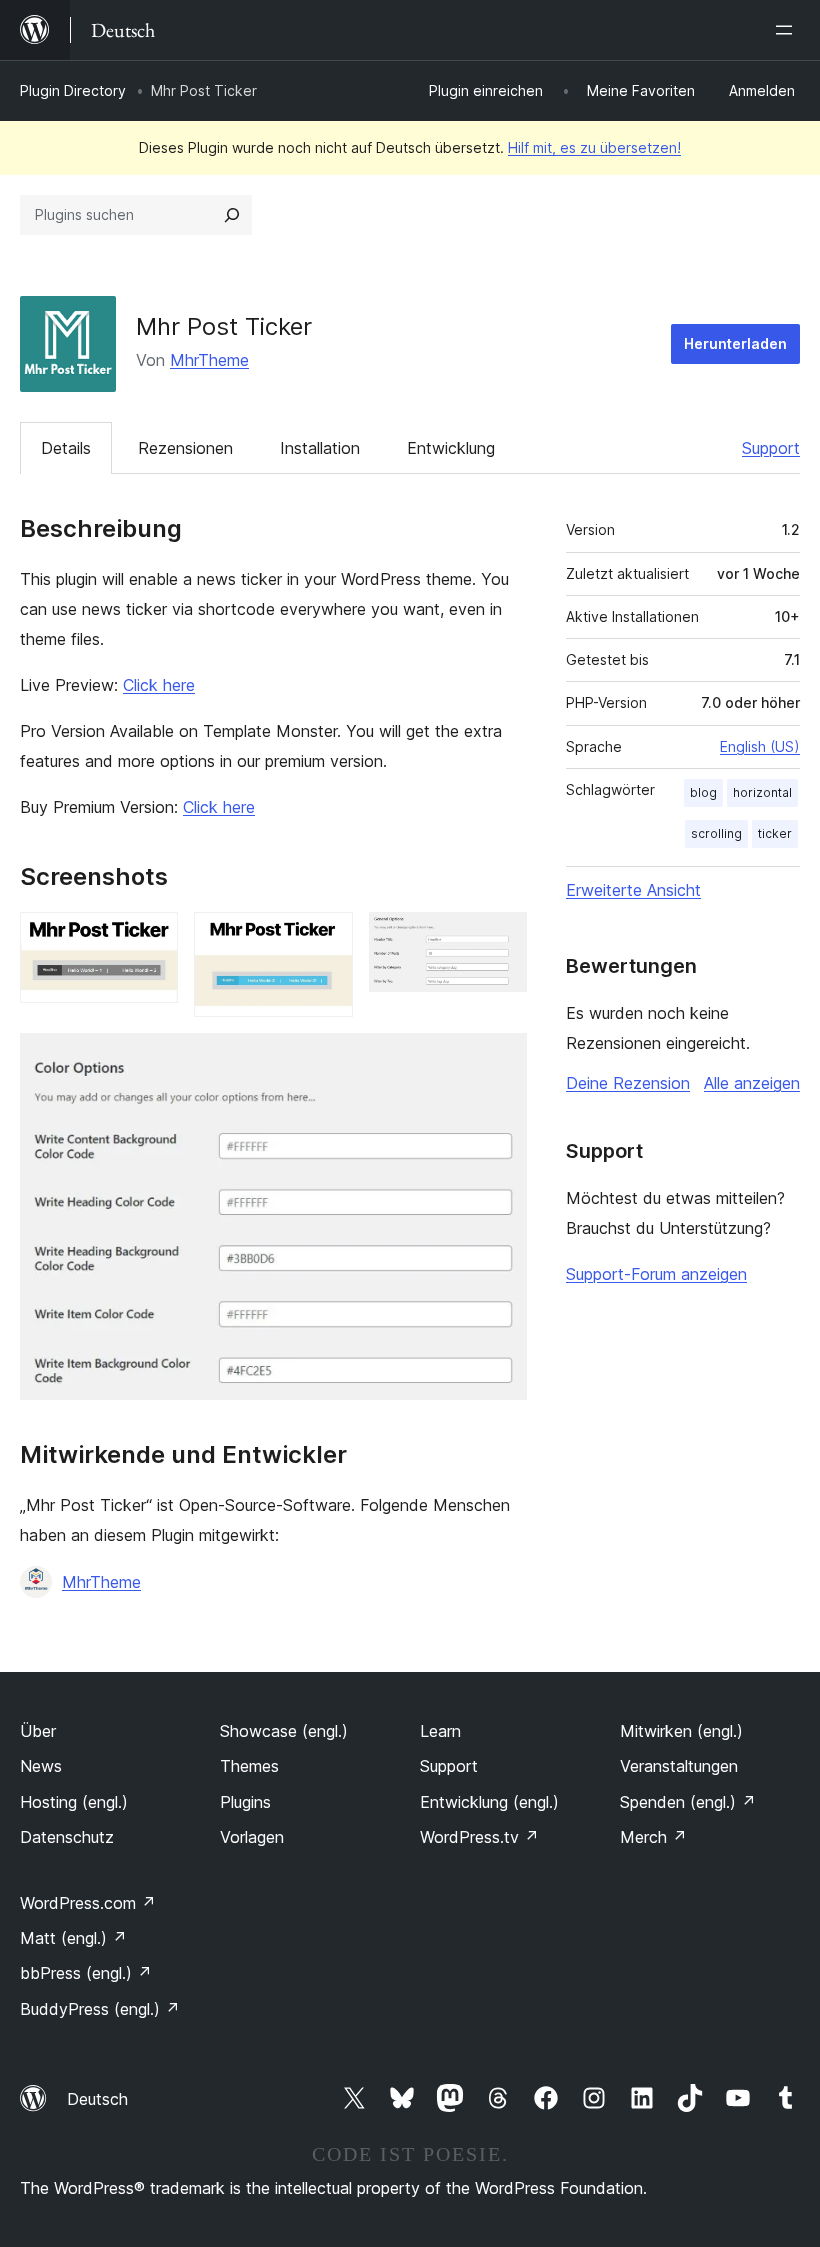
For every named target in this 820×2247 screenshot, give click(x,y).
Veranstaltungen (679, 1766)
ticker (775, 833)
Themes (249, 1766)
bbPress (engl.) (86, 1973)
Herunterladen (735, 343)
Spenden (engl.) (688, 1802)
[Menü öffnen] (788, 30)
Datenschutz (67, 1837)
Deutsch (97, 2099)
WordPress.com (88, 1903)
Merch (653, 1837)
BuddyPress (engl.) (100, 2009)
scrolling (716, 833)
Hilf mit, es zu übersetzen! (594, 147)
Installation (320, 448)
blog (703, 792)
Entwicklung (451, 448)
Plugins (245, 1802)
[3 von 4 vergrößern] (500, 939)
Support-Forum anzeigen (656, 1274)
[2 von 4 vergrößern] (326, 939)
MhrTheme (209, 360)
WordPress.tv (479, 1837)
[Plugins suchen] (232, 215)
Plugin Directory (73, 90)
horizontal (762, 792)
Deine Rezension (628, 1083)
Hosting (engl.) (74, 1802)
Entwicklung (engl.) (489, 1802)
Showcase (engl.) (284, 1731)
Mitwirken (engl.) (681, 1731)
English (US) (760, 746)
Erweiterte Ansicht (633, 890)
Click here (159, 685)
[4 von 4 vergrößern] (500, 1060)
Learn (440, 1731)
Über (38, 1731)
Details (66, 448)
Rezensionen (185, 448)
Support (771, 448)
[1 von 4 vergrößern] (151, 939)
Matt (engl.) (73, 1938)
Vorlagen (252, 1837)
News (41, 1766)
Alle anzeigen (752, 1083)
